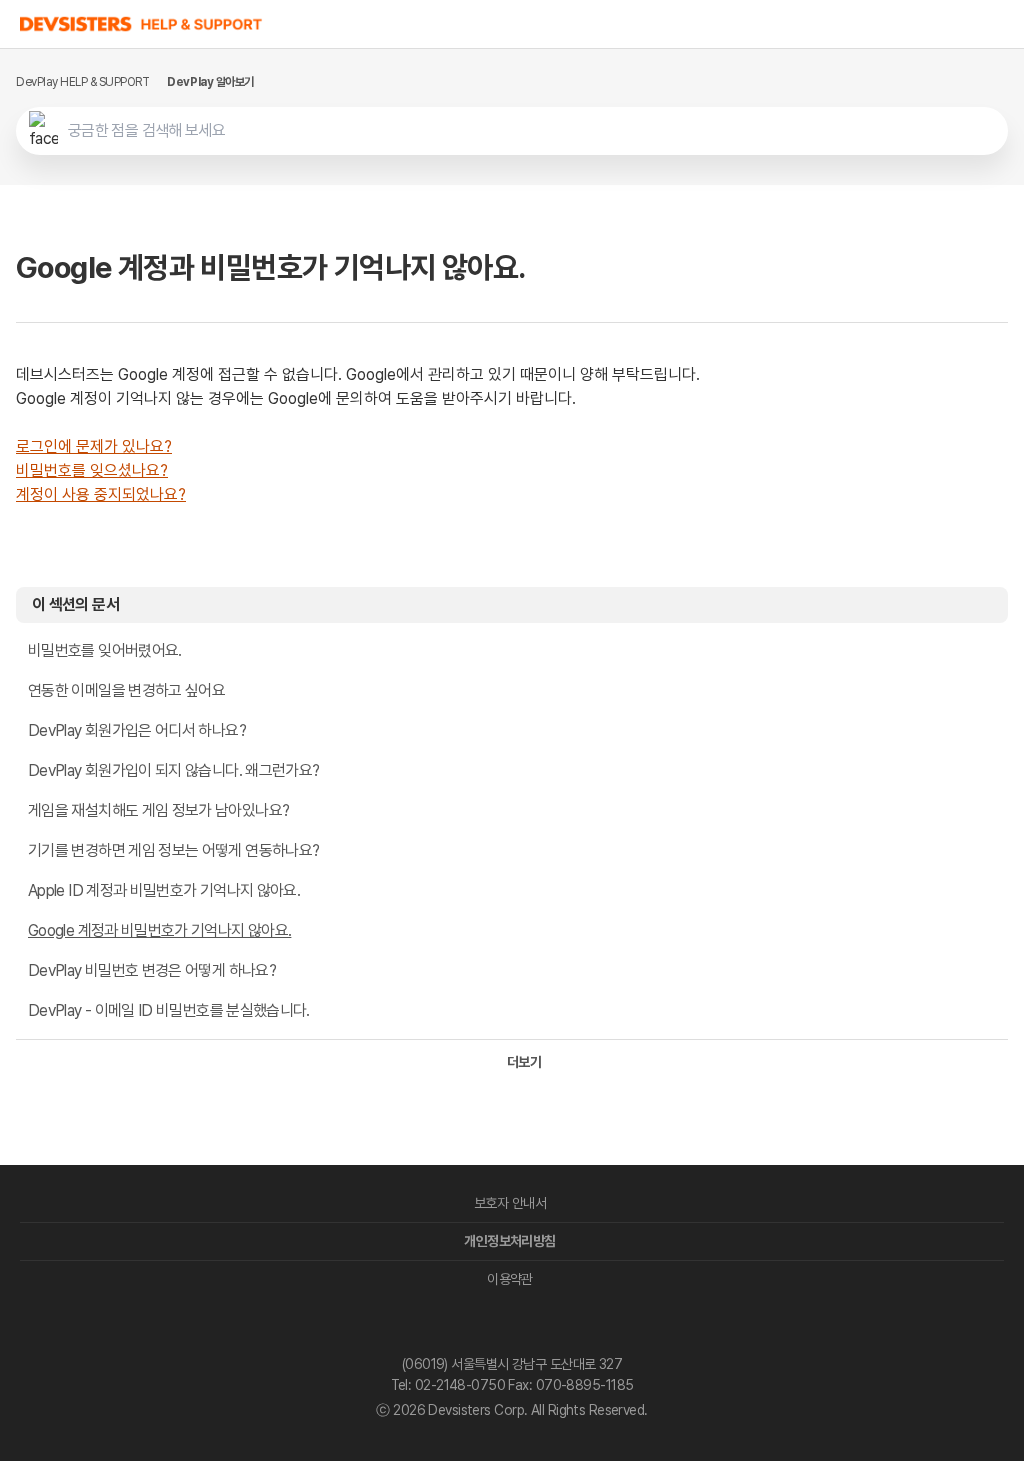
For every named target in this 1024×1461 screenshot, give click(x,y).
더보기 (524, 1062)
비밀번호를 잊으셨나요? (92, 470)
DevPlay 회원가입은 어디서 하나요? (137, 730)
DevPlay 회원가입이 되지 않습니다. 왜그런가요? (173, 770)
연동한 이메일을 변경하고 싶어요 (126, 690)
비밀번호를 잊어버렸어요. (105, 650)
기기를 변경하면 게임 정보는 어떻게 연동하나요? (173, 850)
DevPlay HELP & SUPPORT (82, 82)
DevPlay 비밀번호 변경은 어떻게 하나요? (152, 970)
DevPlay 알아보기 (210, 82)
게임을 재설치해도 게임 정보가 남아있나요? (158, 810)
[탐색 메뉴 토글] (1004, 24)
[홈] (141, 24)
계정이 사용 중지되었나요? (101, 494)
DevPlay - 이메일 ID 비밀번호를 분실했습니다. (169, 1010)
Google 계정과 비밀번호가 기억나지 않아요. (159, 930)
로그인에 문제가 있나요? (94, 446)
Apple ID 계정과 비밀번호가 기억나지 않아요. (164, 890)
